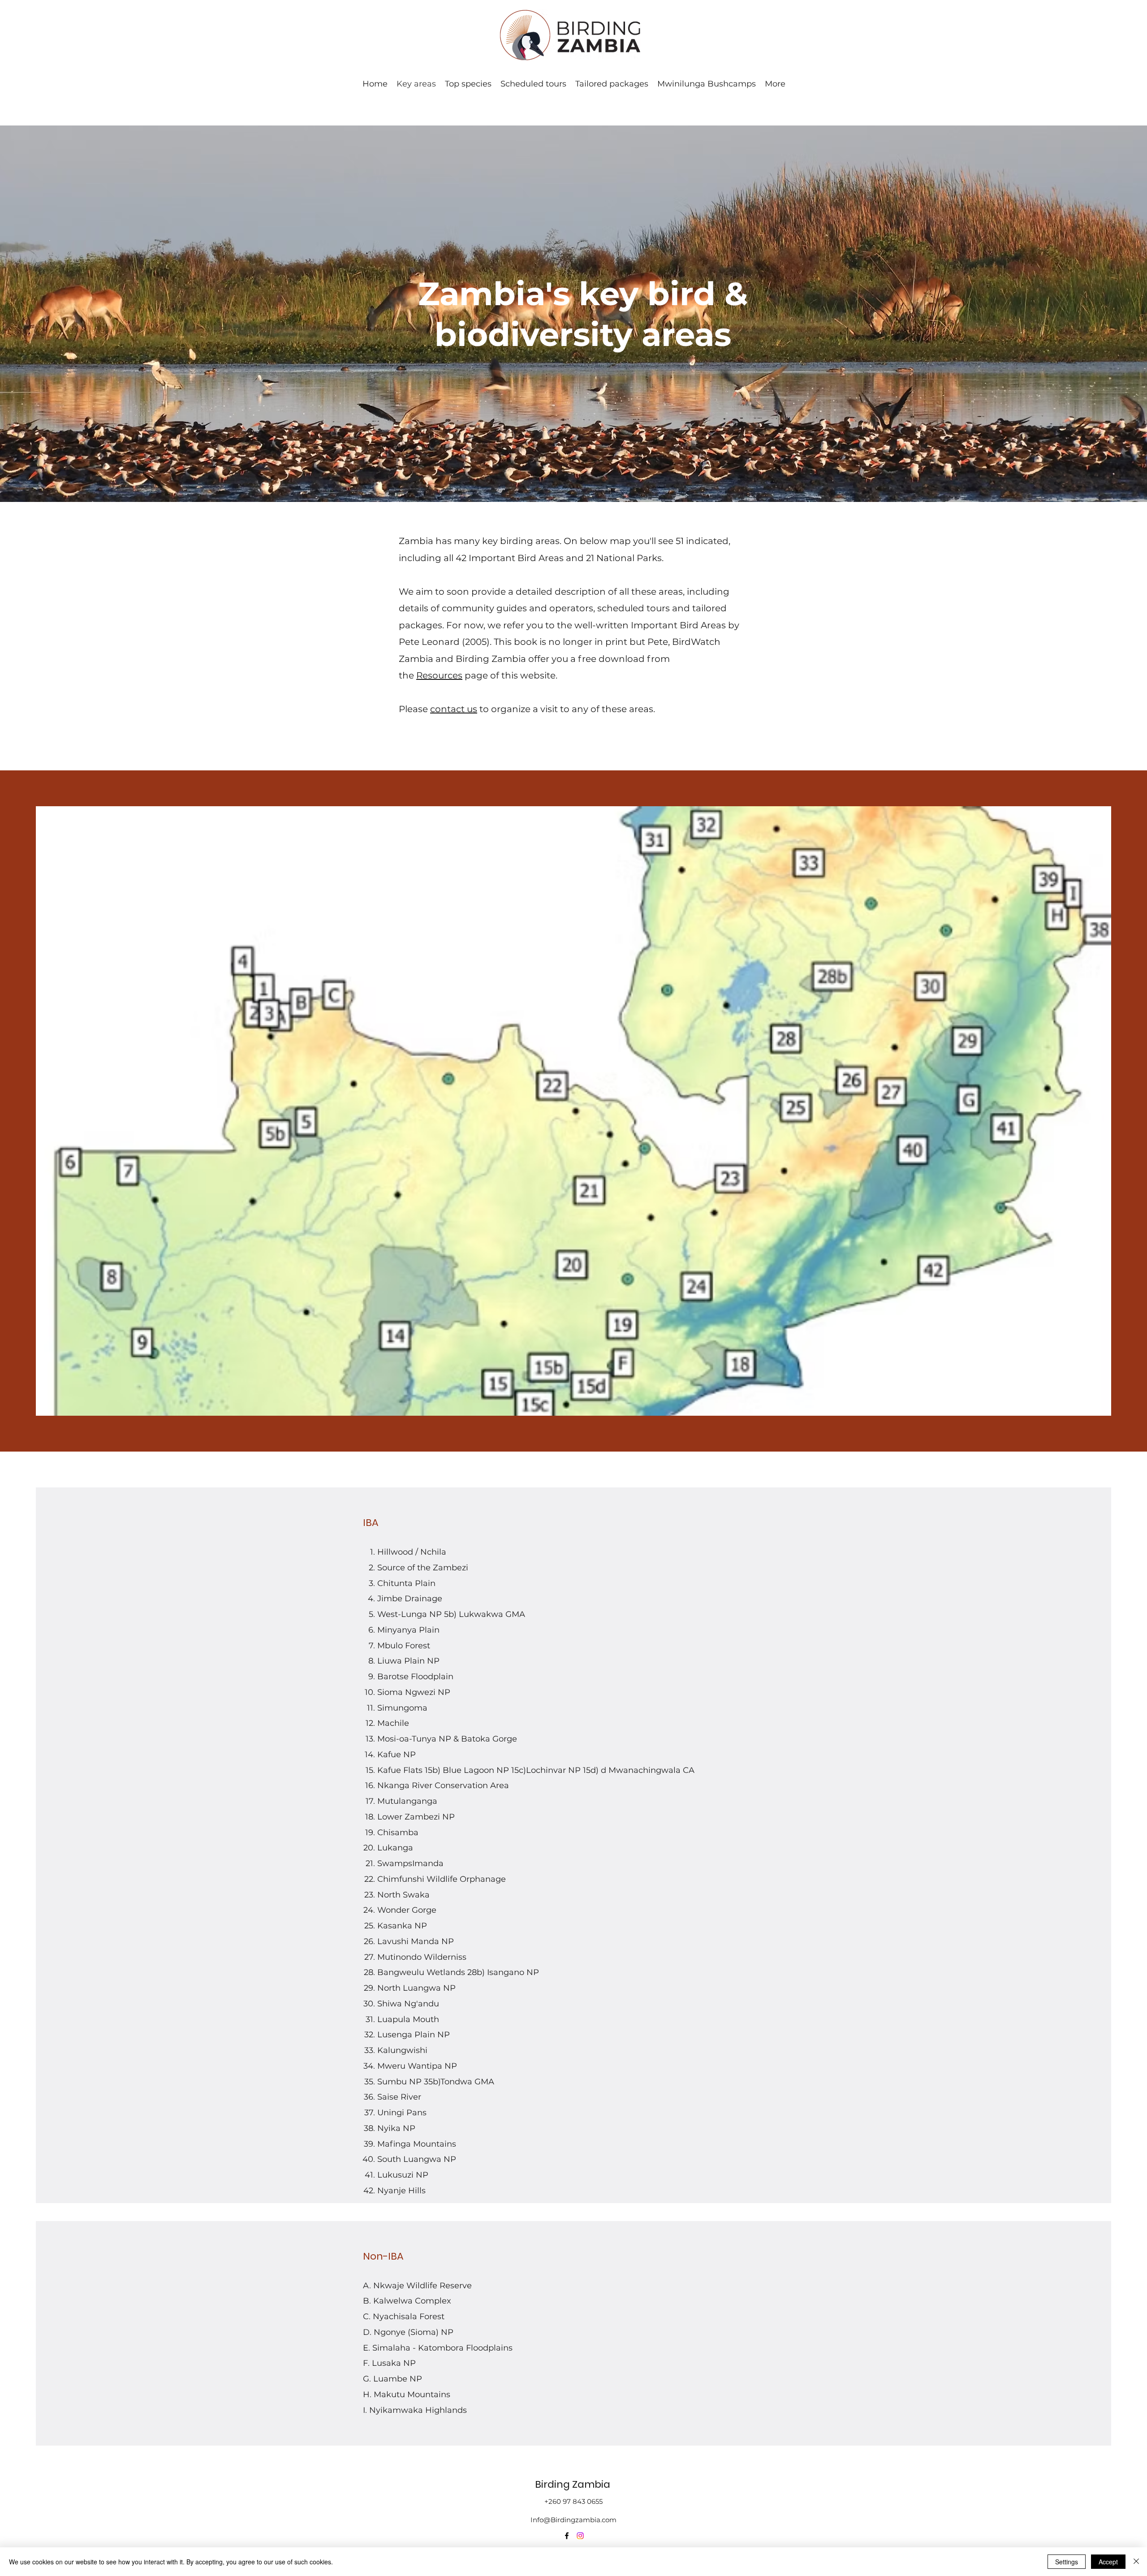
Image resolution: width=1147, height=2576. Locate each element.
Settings (1067, 2562)
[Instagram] (580, 2536)
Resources (439, 675)
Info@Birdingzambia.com (573, 2520)
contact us (454, 709)
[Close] (1136, 2562)
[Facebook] (567, 2536)
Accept (1108, 2562)
